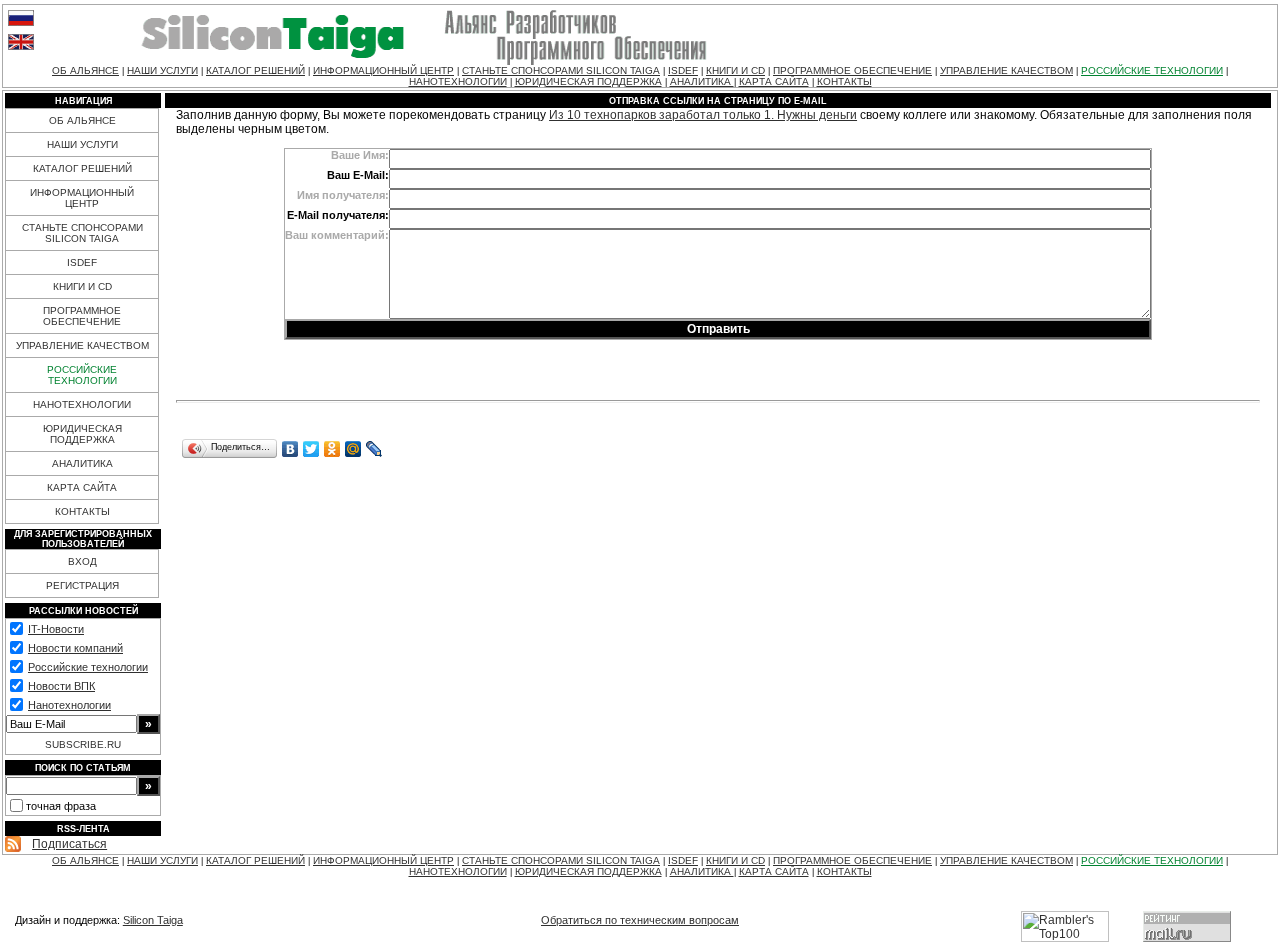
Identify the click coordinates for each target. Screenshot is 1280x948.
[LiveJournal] (374, 449)
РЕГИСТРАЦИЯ (82, 585)
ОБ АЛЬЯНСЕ (85, 70)
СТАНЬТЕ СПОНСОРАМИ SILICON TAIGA (561, 70)
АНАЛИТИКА (702, 81)
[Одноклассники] (332, 449)
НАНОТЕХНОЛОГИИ (458, 81)
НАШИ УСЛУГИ (162, 70)
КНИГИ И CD (735, 70)
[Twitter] (311, 449)
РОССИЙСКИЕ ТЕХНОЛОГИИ (1152, 70)
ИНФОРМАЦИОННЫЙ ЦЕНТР (383, 70)
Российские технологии (88, 667)
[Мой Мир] (353, 449)
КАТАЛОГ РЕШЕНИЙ (255, 70)
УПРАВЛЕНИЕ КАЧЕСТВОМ (1006, 70)
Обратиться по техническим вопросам (640, 920)
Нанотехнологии (69, 705)
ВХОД (82, 561)
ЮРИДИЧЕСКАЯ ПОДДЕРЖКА (588, 81)
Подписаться (69, 844)
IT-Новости (56, 629)
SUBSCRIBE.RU (83, 744)
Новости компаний (75, 648)
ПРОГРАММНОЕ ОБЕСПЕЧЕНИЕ (852, 70)
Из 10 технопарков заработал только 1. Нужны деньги (703, 115)
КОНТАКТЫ (844, 81)
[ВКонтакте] (290, 449)
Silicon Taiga (153, 920)
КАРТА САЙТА (774, 81)
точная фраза (61, 806)
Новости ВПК (61, 686)
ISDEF (683, 70)
